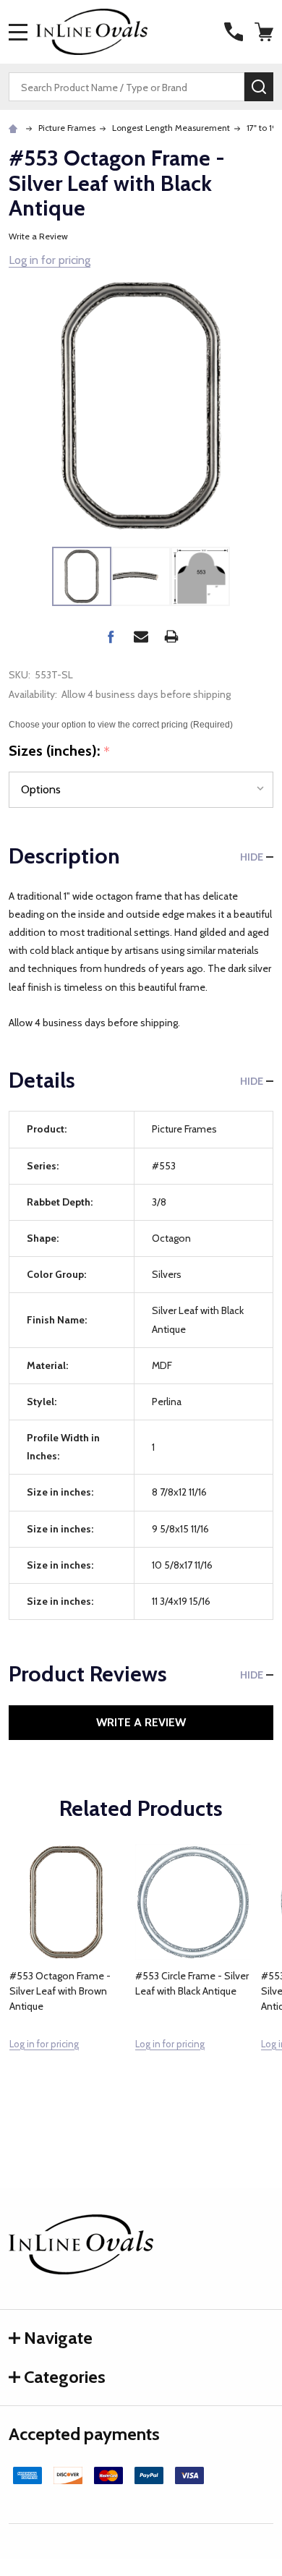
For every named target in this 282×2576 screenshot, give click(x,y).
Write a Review (38, 236)
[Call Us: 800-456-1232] (234, 32)
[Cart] (265, 32)
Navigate (58, 2338)
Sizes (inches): (60, 751)
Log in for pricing (50, 260)
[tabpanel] (67, 1979)
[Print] (171, 636)
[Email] (141, 636)
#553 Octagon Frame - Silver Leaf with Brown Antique (60, 1991)
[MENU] (18, 32)
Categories (65, 2377)
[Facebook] (111, 636)
